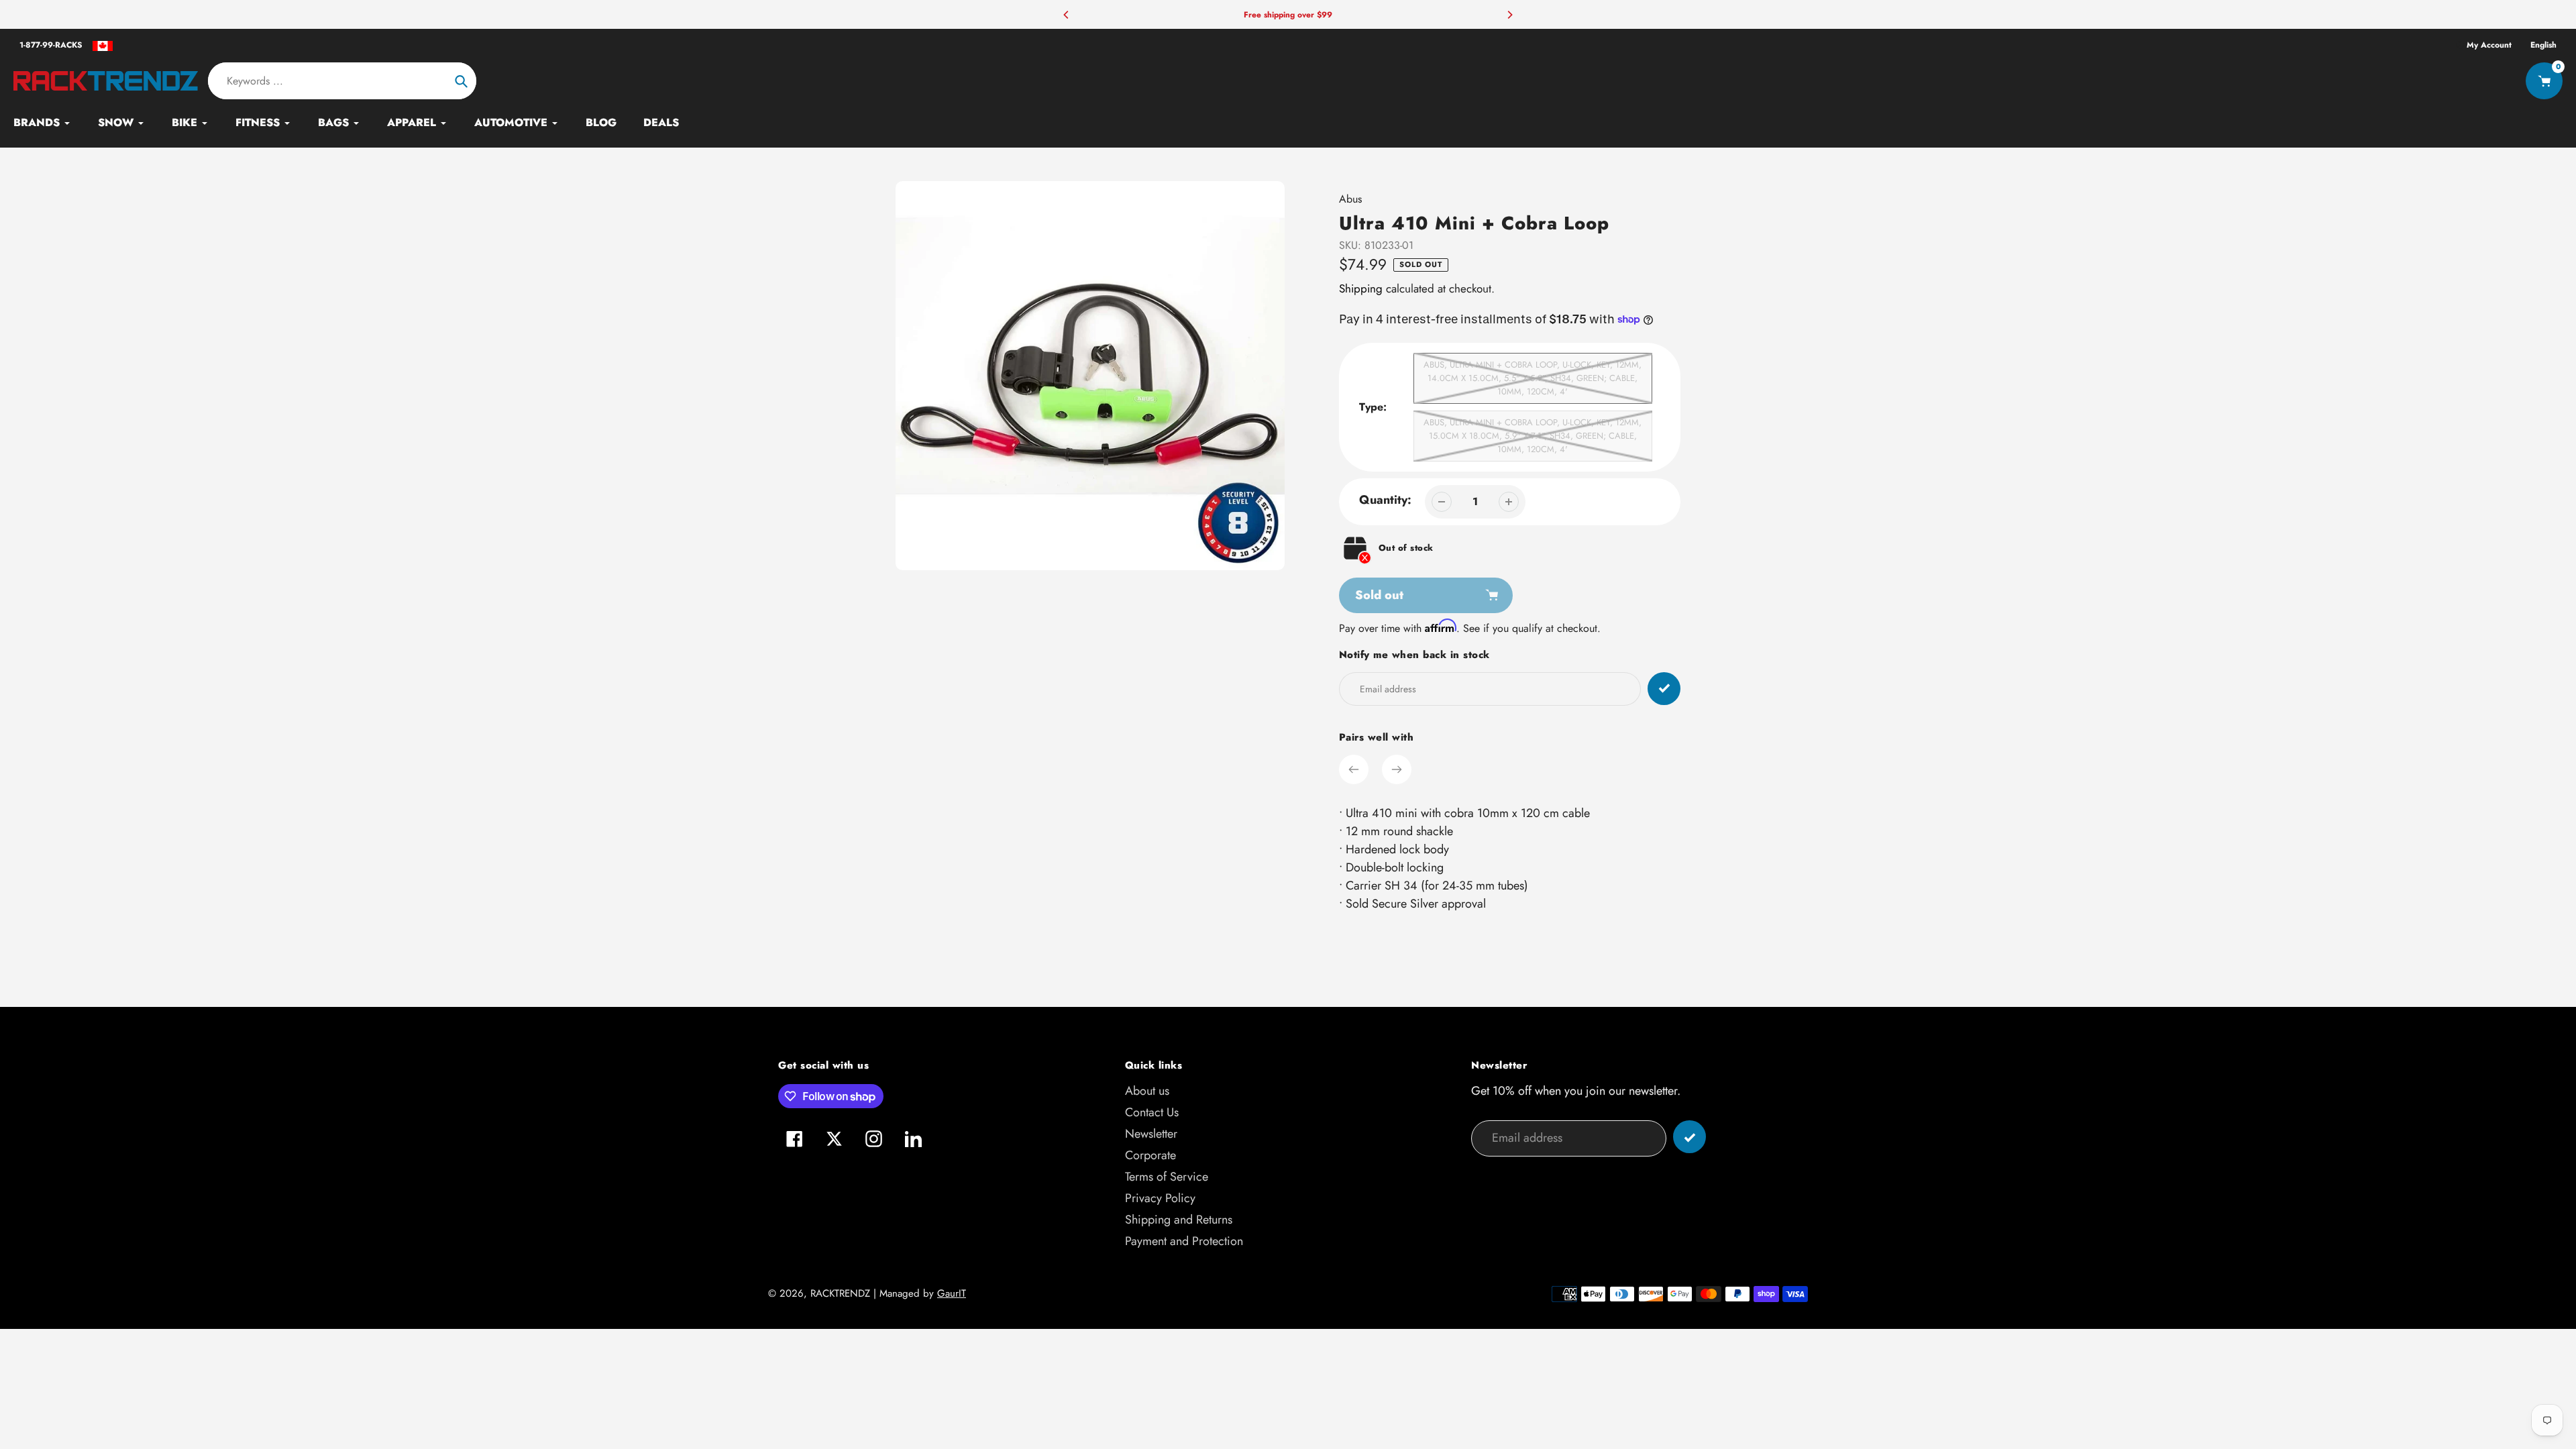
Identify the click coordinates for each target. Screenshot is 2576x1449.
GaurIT (952, 1293)
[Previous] (1067, 15)
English (2543, 45)
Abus (1350, 199)
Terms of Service (1167, 1177)
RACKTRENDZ (840, 1293)
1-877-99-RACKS (51, 45)
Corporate (1150, 1155)
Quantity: (1385, 500)
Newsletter (1151, 1134)
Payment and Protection (1184, 1241)
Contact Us (1152, 1112)
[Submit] (1689, 1137)
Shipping (1361, 288)
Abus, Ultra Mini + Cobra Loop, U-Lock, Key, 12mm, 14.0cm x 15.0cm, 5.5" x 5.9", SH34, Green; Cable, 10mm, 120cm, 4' (1533, 378)
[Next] (1509, 15)
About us (1147, 1091)
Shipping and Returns (1179, 1220)
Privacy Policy (1160, 1198)
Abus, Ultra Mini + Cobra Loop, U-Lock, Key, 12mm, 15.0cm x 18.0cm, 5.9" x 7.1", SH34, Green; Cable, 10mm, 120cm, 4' (1533, 436)
